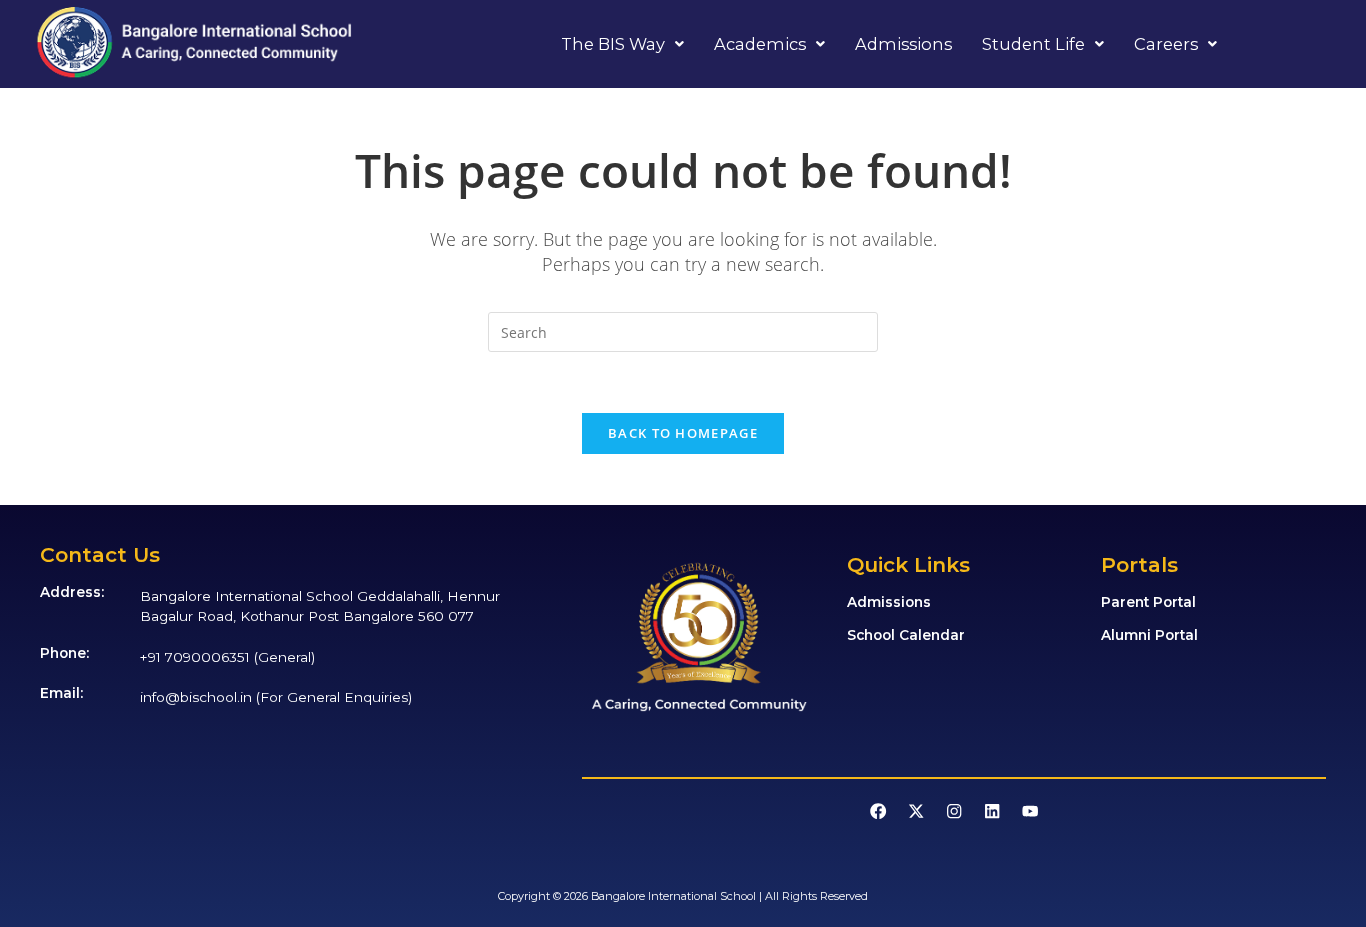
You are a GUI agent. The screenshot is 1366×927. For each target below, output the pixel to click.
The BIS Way (613, 44)
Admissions (903, 44)
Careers (1166, 44)
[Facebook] (878, 810)
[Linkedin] (992, 810)
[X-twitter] (916, 810)
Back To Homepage (683, 433)
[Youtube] (1029, 810)
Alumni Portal (1149, 635)
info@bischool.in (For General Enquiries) (276, 697)
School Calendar (906, 635)
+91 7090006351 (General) (227, 657)
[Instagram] (954, 810)
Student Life (1033, 44)
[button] (622, 44)
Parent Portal (1148, 602)
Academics (760, 44)
